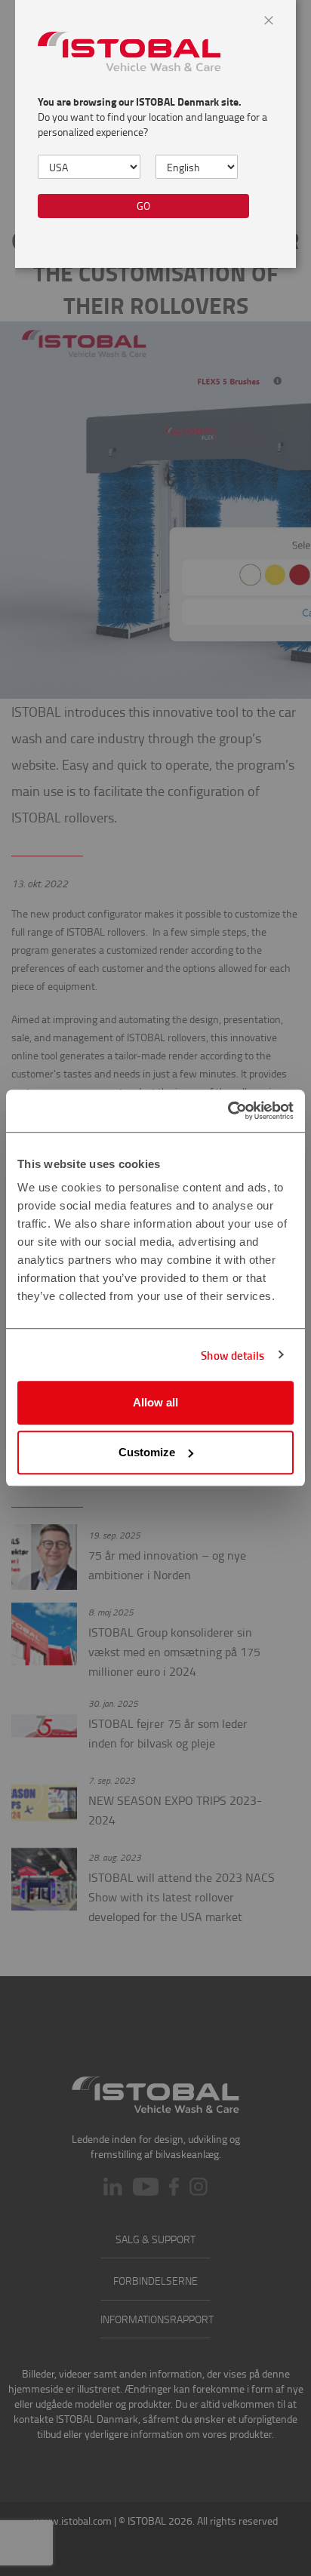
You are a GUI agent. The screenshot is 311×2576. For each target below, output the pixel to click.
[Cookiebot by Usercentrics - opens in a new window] (228, 1111)
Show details (232, 1355)
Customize (147, 1452)
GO (143, 206)
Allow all (155, 1402)
